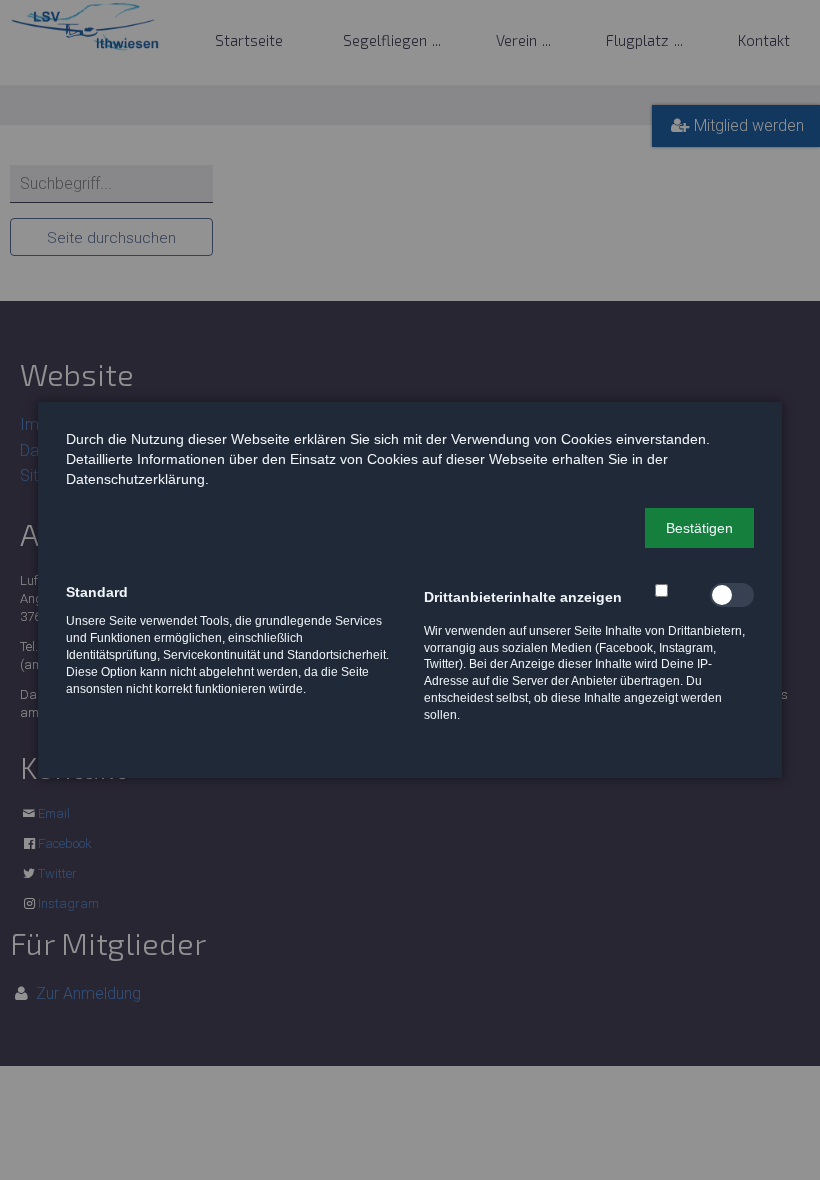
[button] (699, 528)
